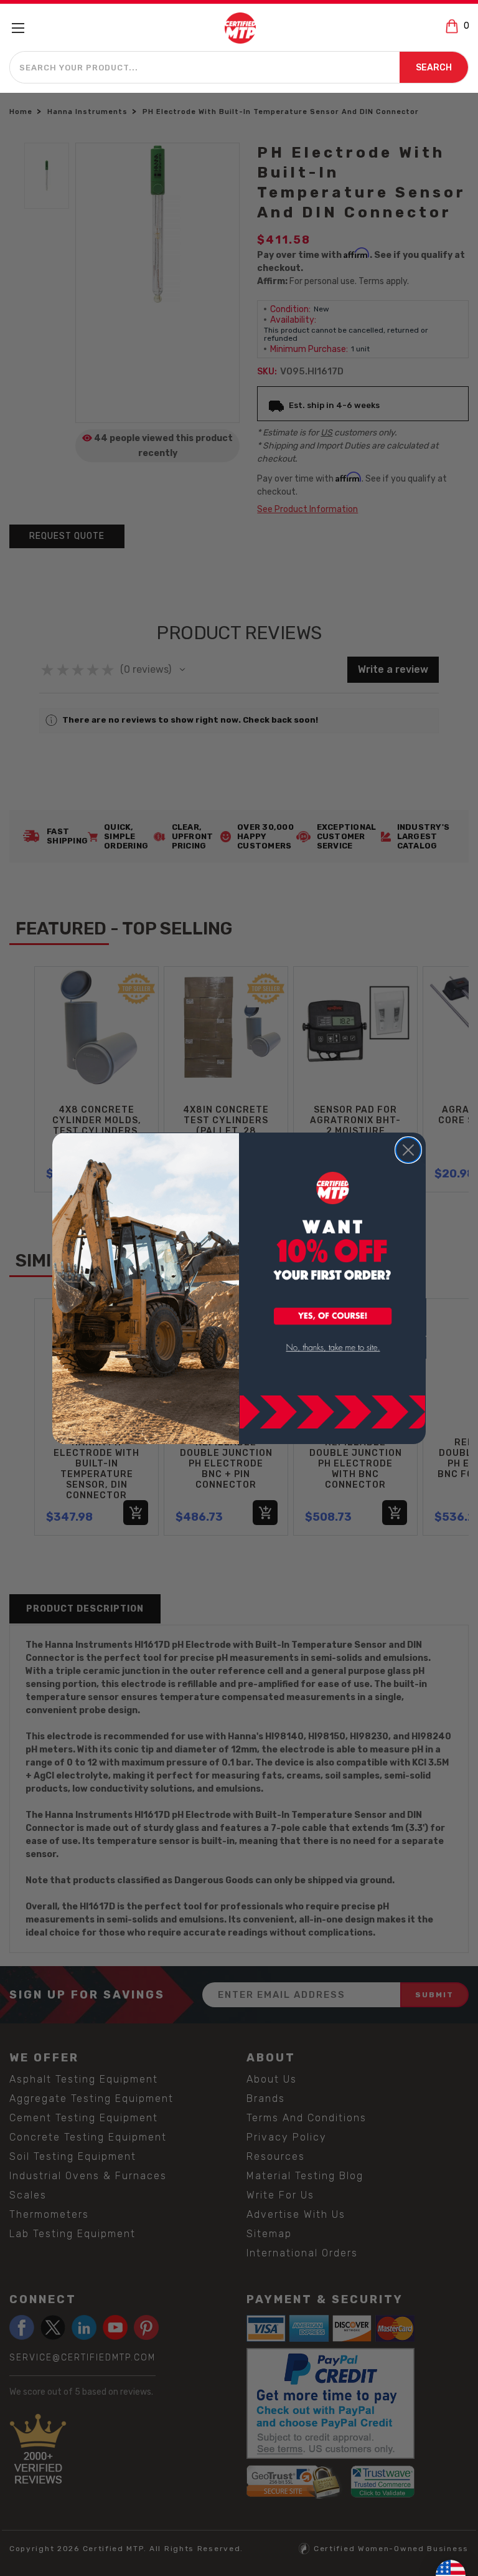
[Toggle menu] (23, 28)
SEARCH (434, 68)
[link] (333, 1348)
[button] (333, 1317)
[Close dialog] (408, 1150)
